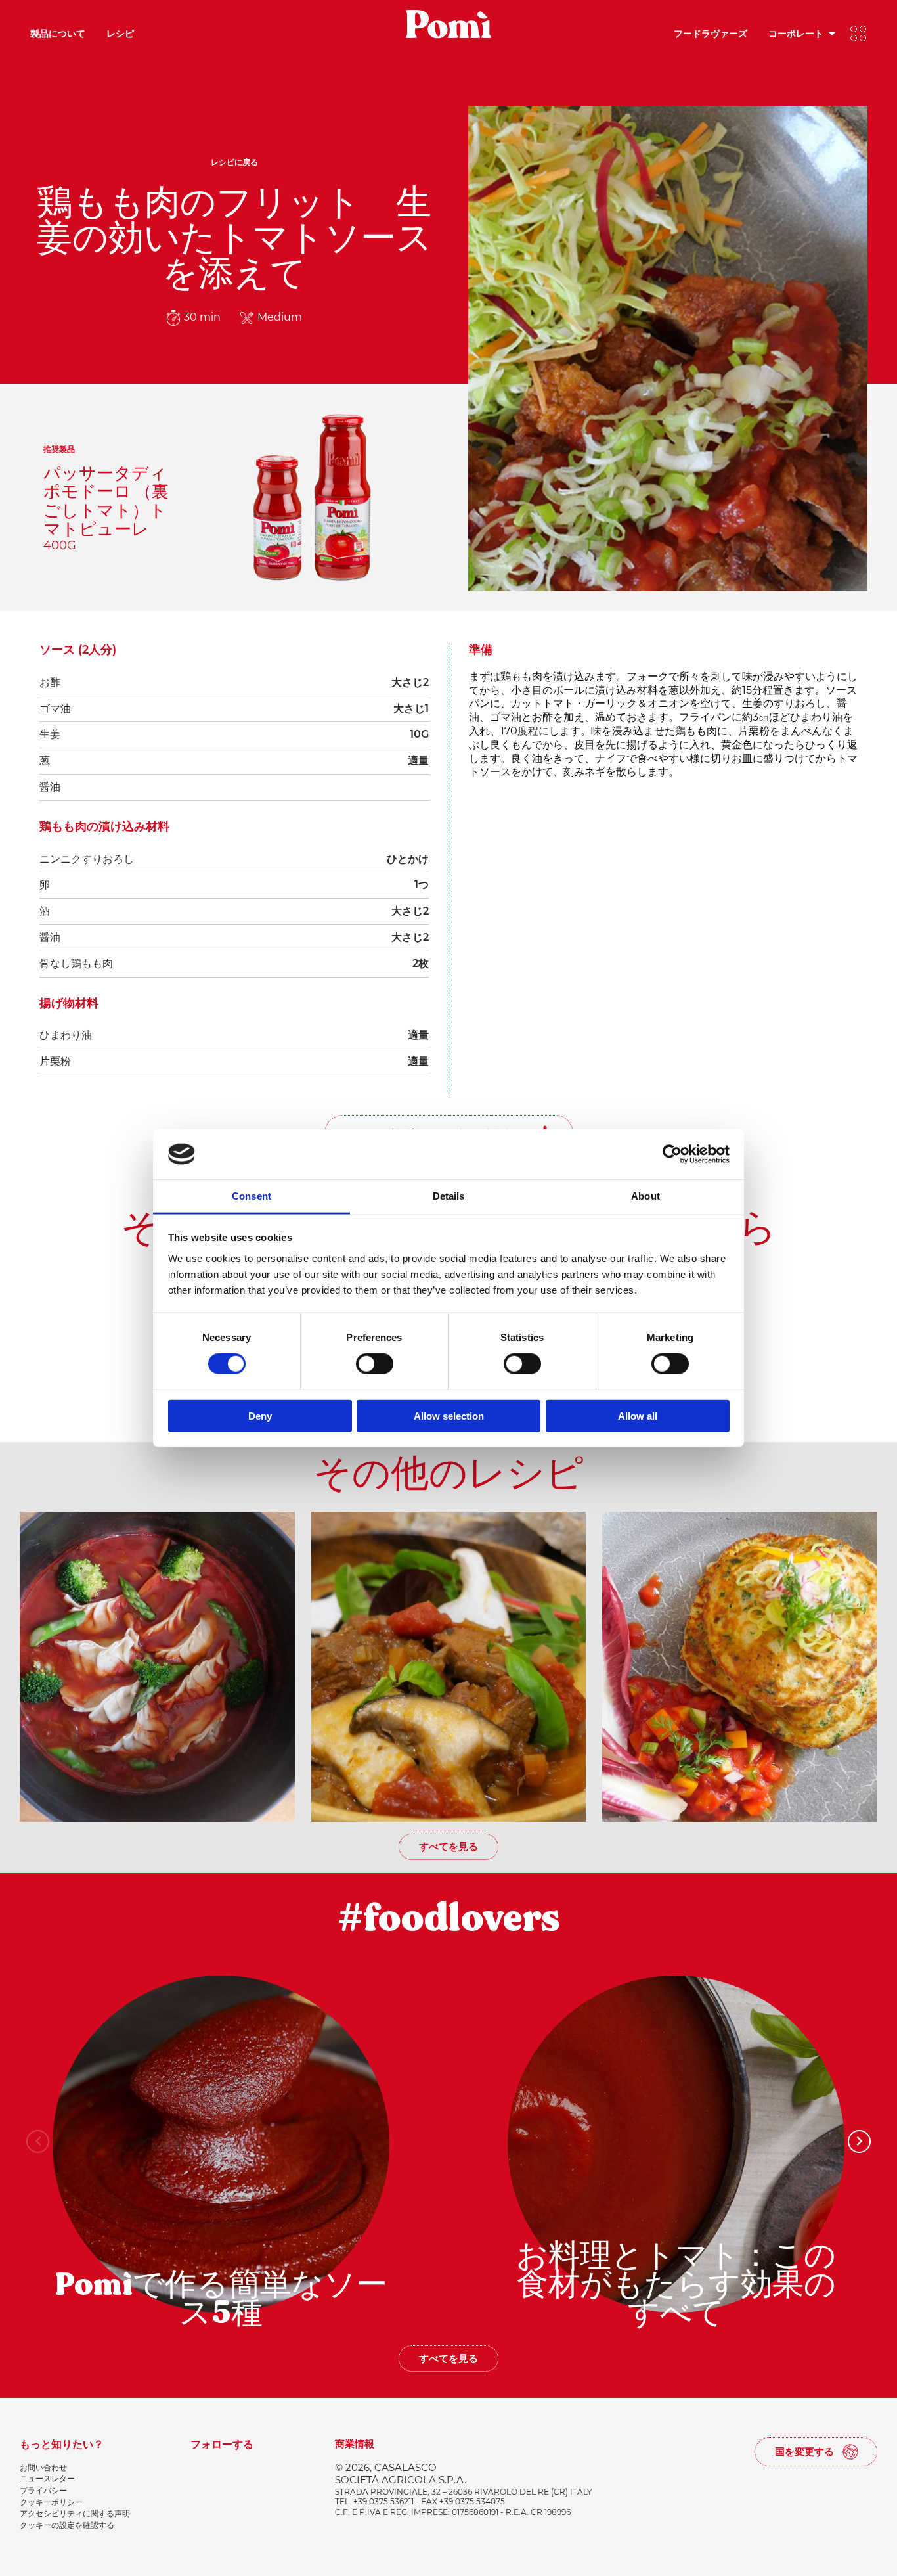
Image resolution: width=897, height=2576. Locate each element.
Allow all (638, 1415)
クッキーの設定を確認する (67, 2525)
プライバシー (43, 2490)
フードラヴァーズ (711, 33)
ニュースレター (47, 2478)
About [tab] (645, 1196)
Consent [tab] (252, 1196)
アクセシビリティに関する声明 (75, 2513)
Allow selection (449, 1415)
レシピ (120, 33)
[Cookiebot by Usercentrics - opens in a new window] (672, 1154)
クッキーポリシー (51, 2502)
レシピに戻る (234, 162)
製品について (58, 33)
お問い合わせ (43, 2467)
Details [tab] (449, 1196)
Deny (260, 1415)
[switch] (375, 1364)
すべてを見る (448, 1846)
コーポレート (796, 33)
